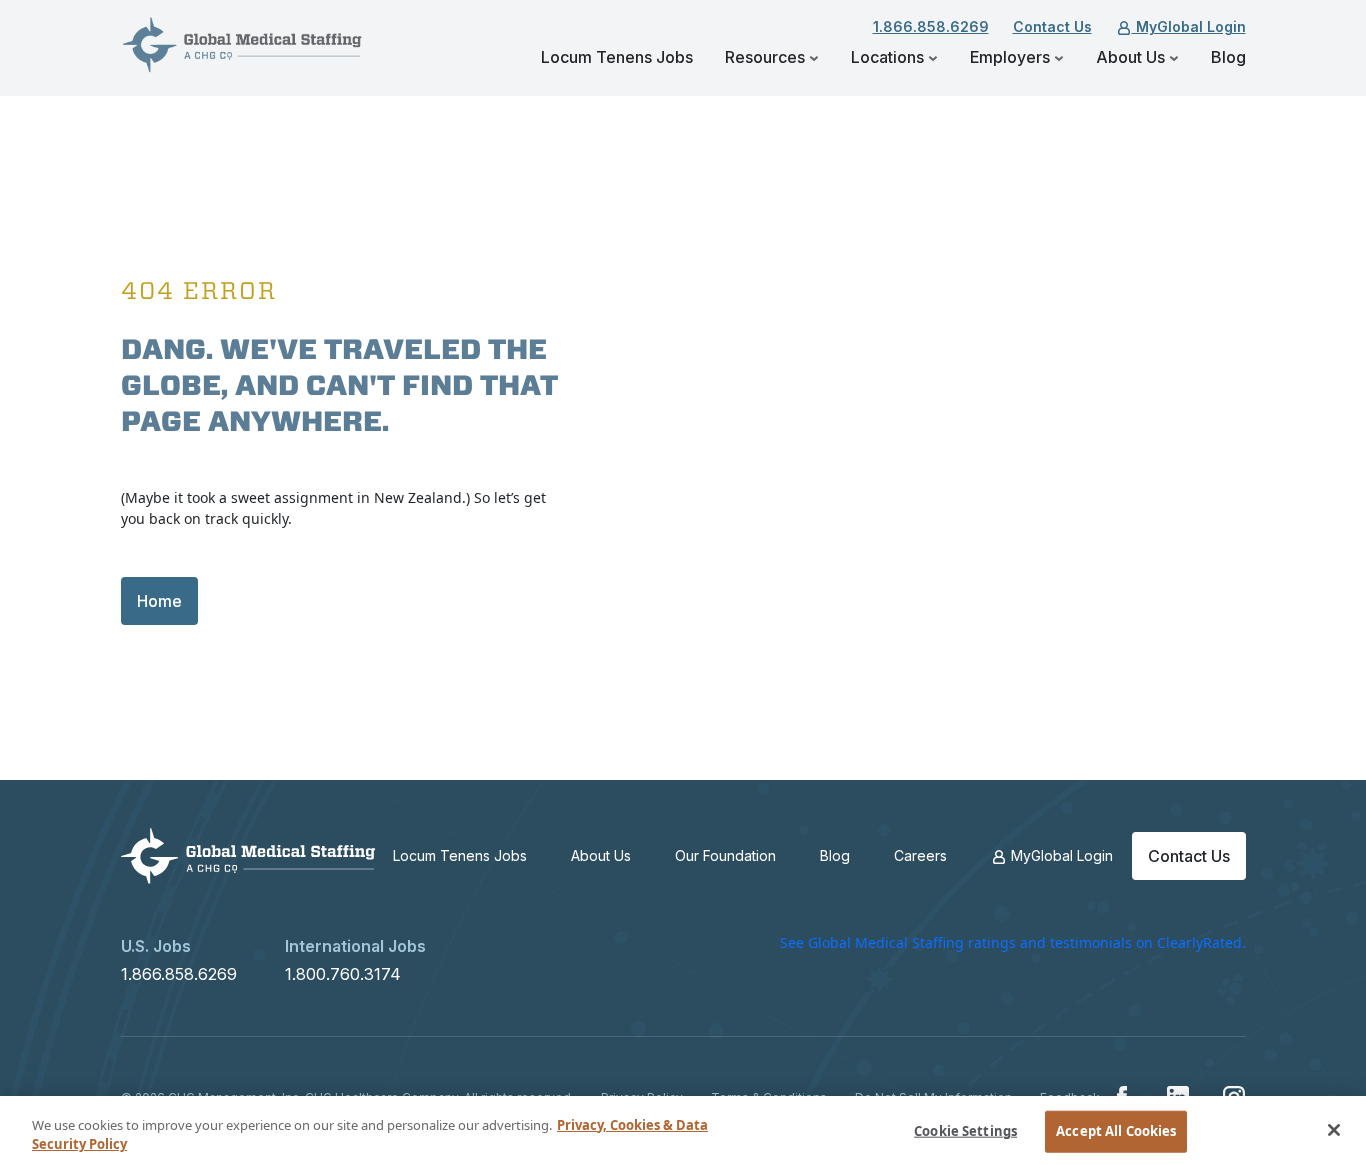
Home (159, 601)
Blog (1228, 57)
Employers (1012, 57)
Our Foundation (725, 855)
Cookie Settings (965, 1131)
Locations (889, 57)
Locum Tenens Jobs (617, 57)
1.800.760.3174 (343, 974)
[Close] (1334, 1130)
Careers (920, 855)
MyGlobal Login (1189, 26)
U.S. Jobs (156, 946)
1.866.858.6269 (931, 26)
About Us (1132, 57)
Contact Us (1052, 26)
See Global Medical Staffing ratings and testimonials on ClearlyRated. (1013, 942)
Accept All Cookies (1116, 1131)
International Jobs (355, 946)
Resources (767, 57)
